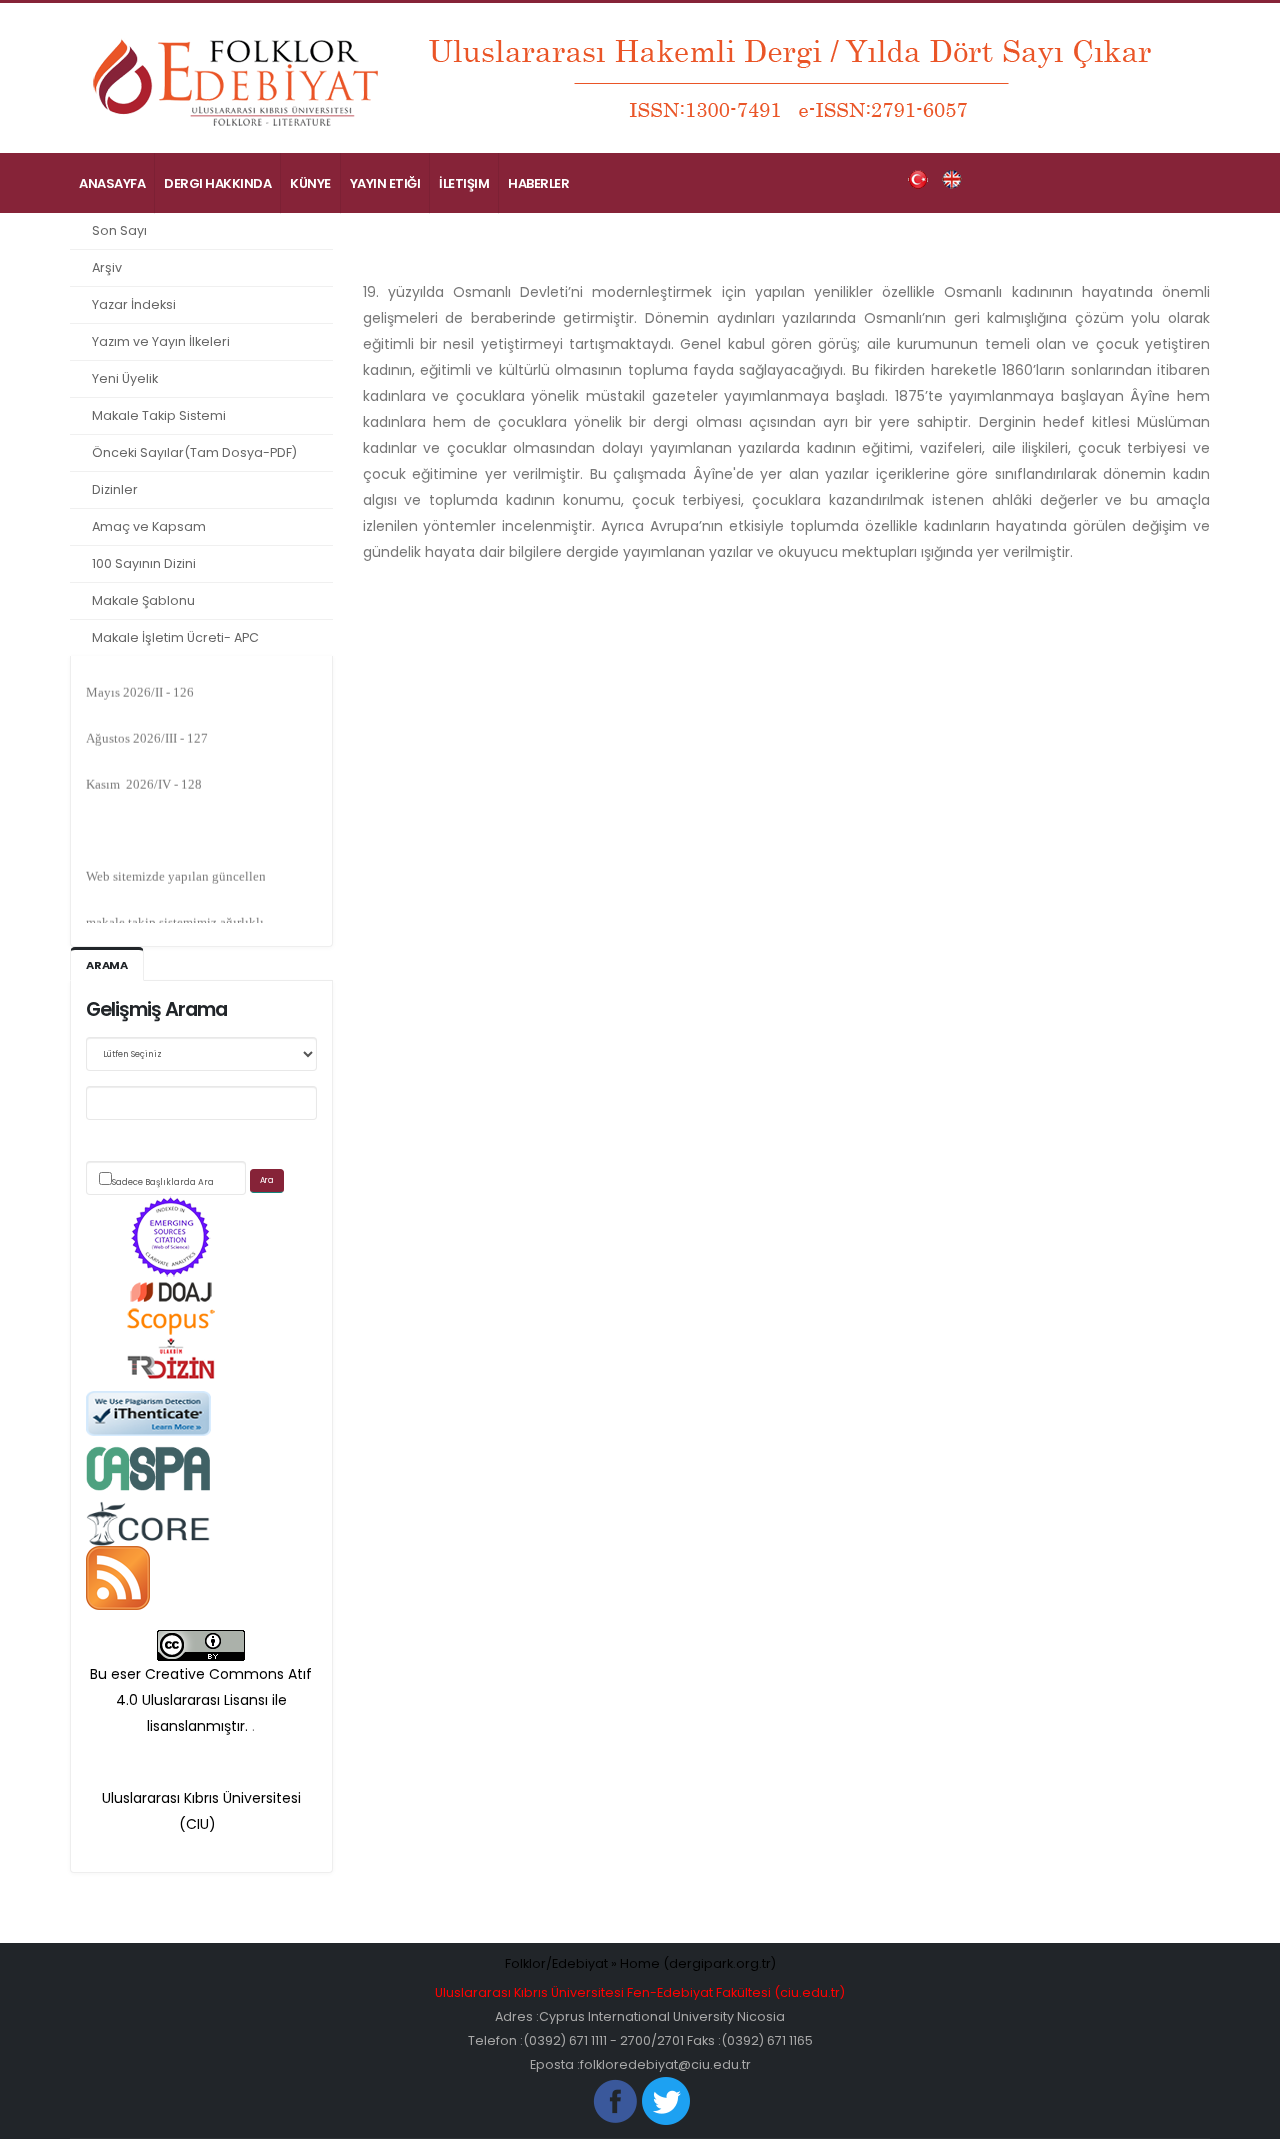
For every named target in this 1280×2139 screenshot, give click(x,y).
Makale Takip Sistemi (159, 415)
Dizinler (115, 489)
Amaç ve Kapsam (149, 526)
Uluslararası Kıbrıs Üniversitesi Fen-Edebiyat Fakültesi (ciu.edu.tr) (640, 1992)
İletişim (464, 183)
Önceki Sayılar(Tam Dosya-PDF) (194, 452)
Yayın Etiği (385, 183)
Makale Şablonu (143, 600)
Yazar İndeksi (134, 304)
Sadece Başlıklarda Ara (163, 1182)
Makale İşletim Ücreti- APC (175, 637)
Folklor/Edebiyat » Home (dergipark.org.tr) (640, 1963)
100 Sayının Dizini (144, 563)
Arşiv (107, 267)
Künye (310, 183)
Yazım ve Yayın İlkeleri (161, 341)
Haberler (538, 183)
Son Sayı (119, 230)
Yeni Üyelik (125, 378)
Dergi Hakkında (217, 183)
